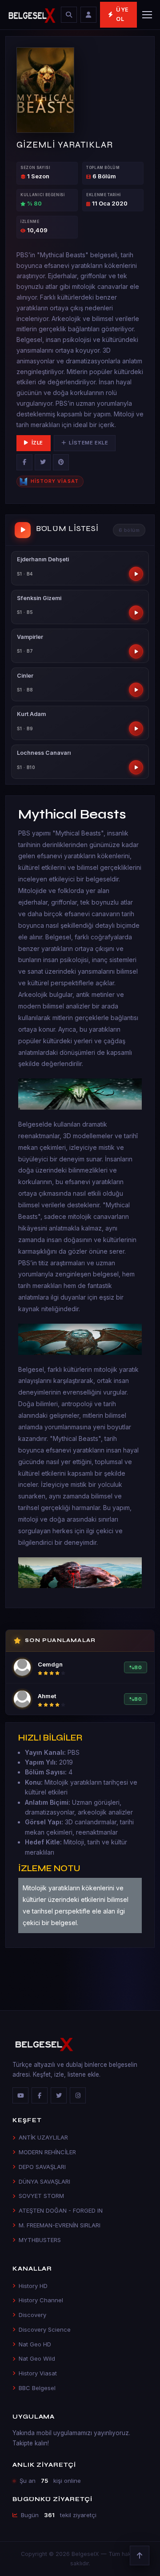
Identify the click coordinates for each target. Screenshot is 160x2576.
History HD (33, 2286)
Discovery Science (45, 2329)
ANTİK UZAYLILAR (43, 2137)
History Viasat (38, 2373)
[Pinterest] (61, 462)
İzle (37, 443)
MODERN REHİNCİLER (47, 2152)
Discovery (32, 2315)
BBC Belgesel (37, 2388)
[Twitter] (43, 462)
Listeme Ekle (88, 443)
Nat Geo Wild (37, 2358)
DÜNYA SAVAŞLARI (44, 2181)
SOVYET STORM (41, 2196)
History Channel (41, 2300)
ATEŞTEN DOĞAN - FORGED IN (61, 2210)
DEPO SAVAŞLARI (42, 2167)
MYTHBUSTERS (40, 2240)
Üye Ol (122, 14)
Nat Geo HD (35, 2344)
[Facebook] (24, 462)
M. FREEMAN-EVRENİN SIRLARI (60, 2225)
